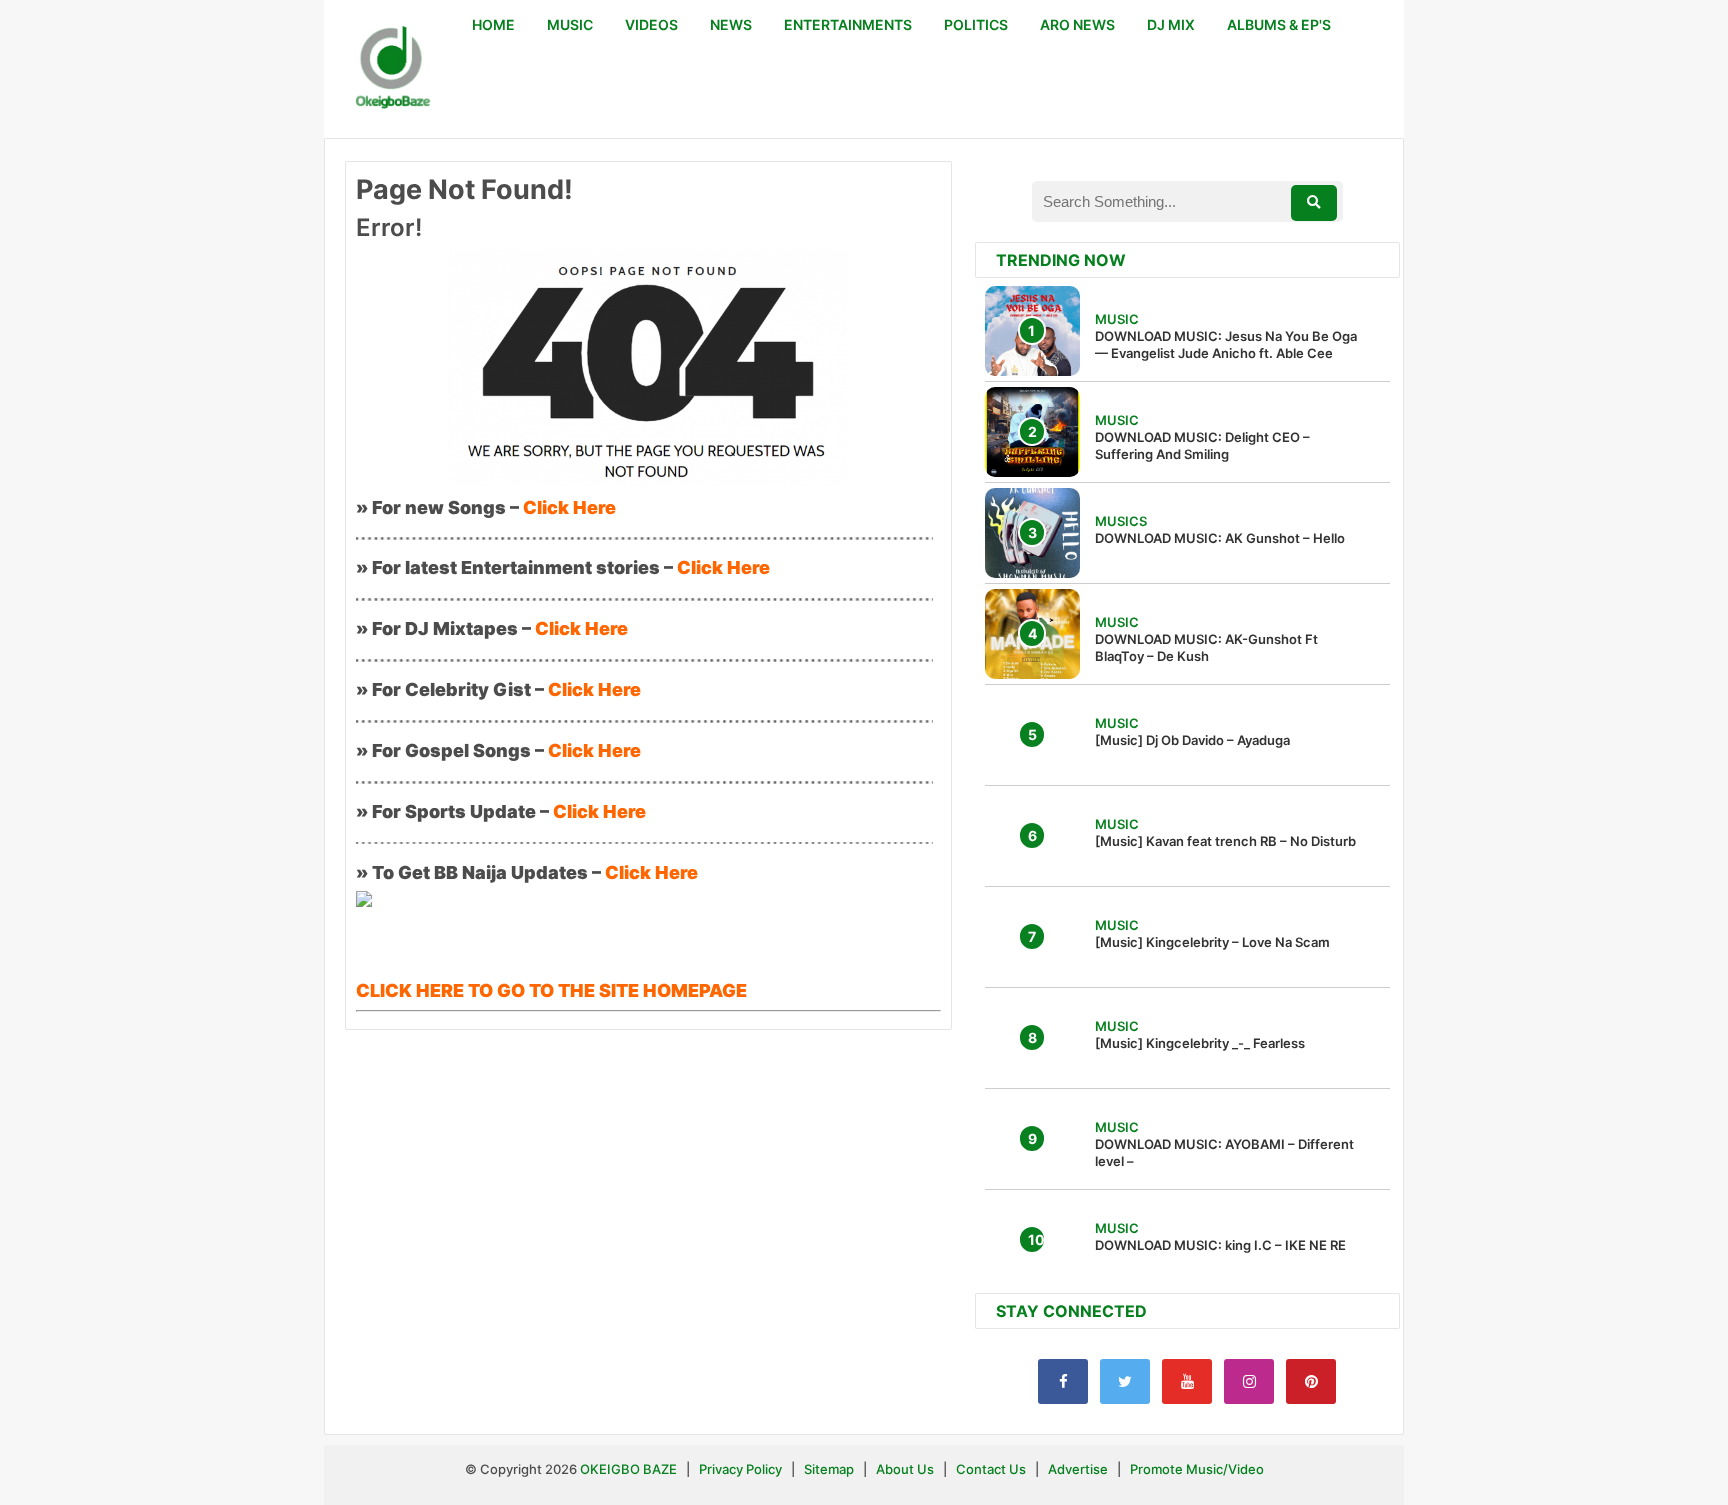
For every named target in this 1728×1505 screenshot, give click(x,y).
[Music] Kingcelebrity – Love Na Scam (1212, 942)
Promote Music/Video (1197, 1469)
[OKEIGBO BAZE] (390, 69)
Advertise (1078, 1469)
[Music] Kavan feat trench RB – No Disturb (1225, 841)
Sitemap (830, 1469)
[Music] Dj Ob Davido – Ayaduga (1192, 740)
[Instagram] (1249, 1381)
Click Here (569, 507)
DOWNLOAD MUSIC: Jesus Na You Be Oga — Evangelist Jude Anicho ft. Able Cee (1226, 344)
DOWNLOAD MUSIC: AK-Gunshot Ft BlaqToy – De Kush (1206, 647)
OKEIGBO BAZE (628, 1469)
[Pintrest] (1311, 1381)
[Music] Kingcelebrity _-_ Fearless (1200, 1043)
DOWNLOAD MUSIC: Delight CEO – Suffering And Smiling (1202, 445)
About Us (905, 1469)
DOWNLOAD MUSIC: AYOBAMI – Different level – (1224, 1152)
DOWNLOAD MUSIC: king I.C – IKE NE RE (1220, 1245)
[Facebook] (1063, 1381)
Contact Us (991, 1469)
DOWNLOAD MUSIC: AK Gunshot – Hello (1220, 538)
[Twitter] (1125, 1381)
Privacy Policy (740, 1469)
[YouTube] (1187, 1381)
